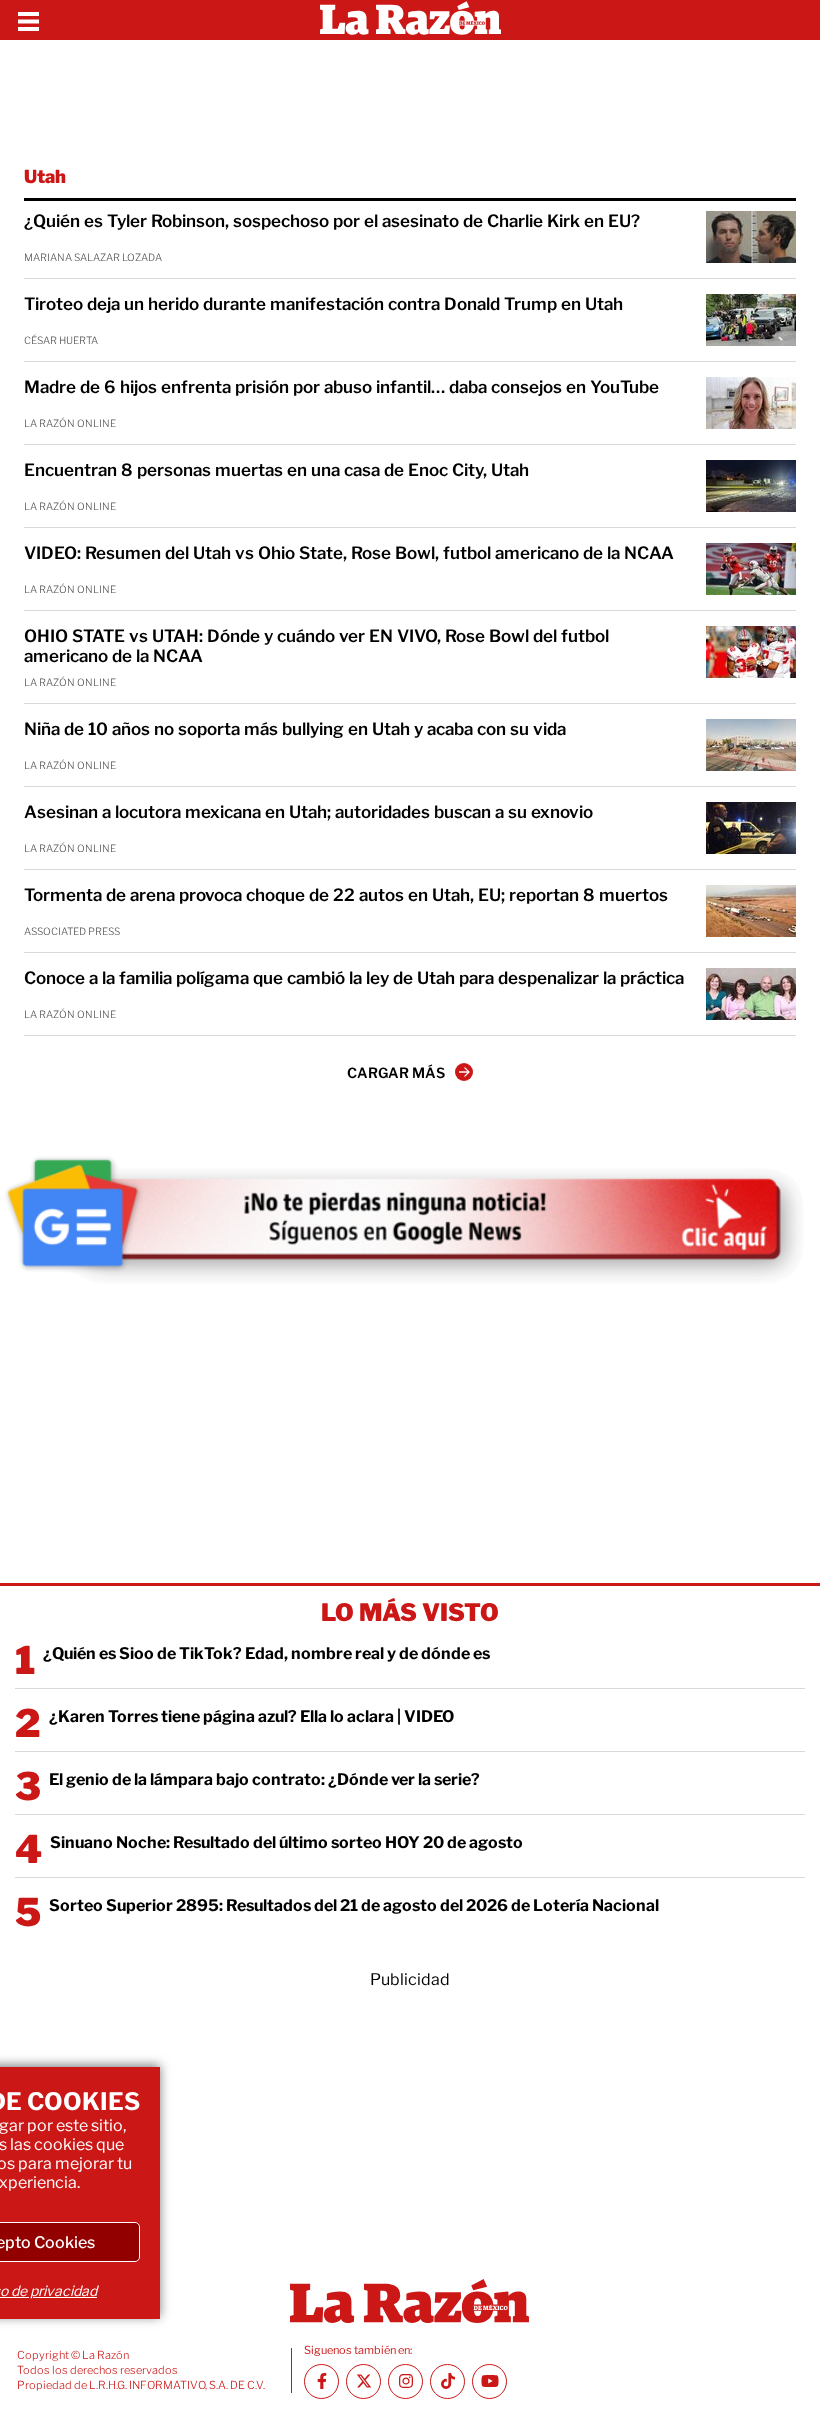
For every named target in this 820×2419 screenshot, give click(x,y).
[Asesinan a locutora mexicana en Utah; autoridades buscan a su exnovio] (751, 828)
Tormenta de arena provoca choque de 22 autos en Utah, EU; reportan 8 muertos (346, 895)
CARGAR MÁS (396, 1072)
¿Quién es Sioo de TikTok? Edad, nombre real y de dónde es (266, 1653)
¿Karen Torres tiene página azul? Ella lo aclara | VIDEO (251, 1716)
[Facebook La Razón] (321, 2381)
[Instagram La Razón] (405, 2381)
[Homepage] (410, 20)
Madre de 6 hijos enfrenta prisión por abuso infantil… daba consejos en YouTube (341, 387)
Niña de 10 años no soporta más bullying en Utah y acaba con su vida (295, 729)
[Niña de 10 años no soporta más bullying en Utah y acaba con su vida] (751, 745)
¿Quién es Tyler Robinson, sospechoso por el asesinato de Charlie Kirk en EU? (332, 221)
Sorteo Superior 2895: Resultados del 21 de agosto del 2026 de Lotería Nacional (354, 1905)
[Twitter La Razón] (363, 2381)
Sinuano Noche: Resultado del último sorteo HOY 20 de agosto (286, 1842)
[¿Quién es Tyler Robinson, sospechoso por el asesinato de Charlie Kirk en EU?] (751, 237)
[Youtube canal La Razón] (489, 2381)
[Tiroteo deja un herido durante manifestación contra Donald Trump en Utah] (751, 320)
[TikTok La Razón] (447, 2381)
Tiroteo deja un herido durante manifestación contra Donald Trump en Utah (323, 304)
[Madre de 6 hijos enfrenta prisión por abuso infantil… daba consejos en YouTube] (751, 403)
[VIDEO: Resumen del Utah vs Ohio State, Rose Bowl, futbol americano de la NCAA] (751, 569)
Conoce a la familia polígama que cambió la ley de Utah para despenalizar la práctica (354, 978)
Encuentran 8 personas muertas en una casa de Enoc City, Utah (276, 470)
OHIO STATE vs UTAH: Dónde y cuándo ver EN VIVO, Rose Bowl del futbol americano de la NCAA (316, 646)
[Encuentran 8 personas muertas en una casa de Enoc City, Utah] (751, 486)
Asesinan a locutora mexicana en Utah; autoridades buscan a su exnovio (308, 812)
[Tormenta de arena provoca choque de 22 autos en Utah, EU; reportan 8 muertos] (751, 911)
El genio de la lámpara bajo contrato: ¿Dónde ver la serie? (264, 1779)
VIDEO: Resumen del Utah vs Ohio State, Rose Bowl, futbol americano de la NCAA (349, 553)
